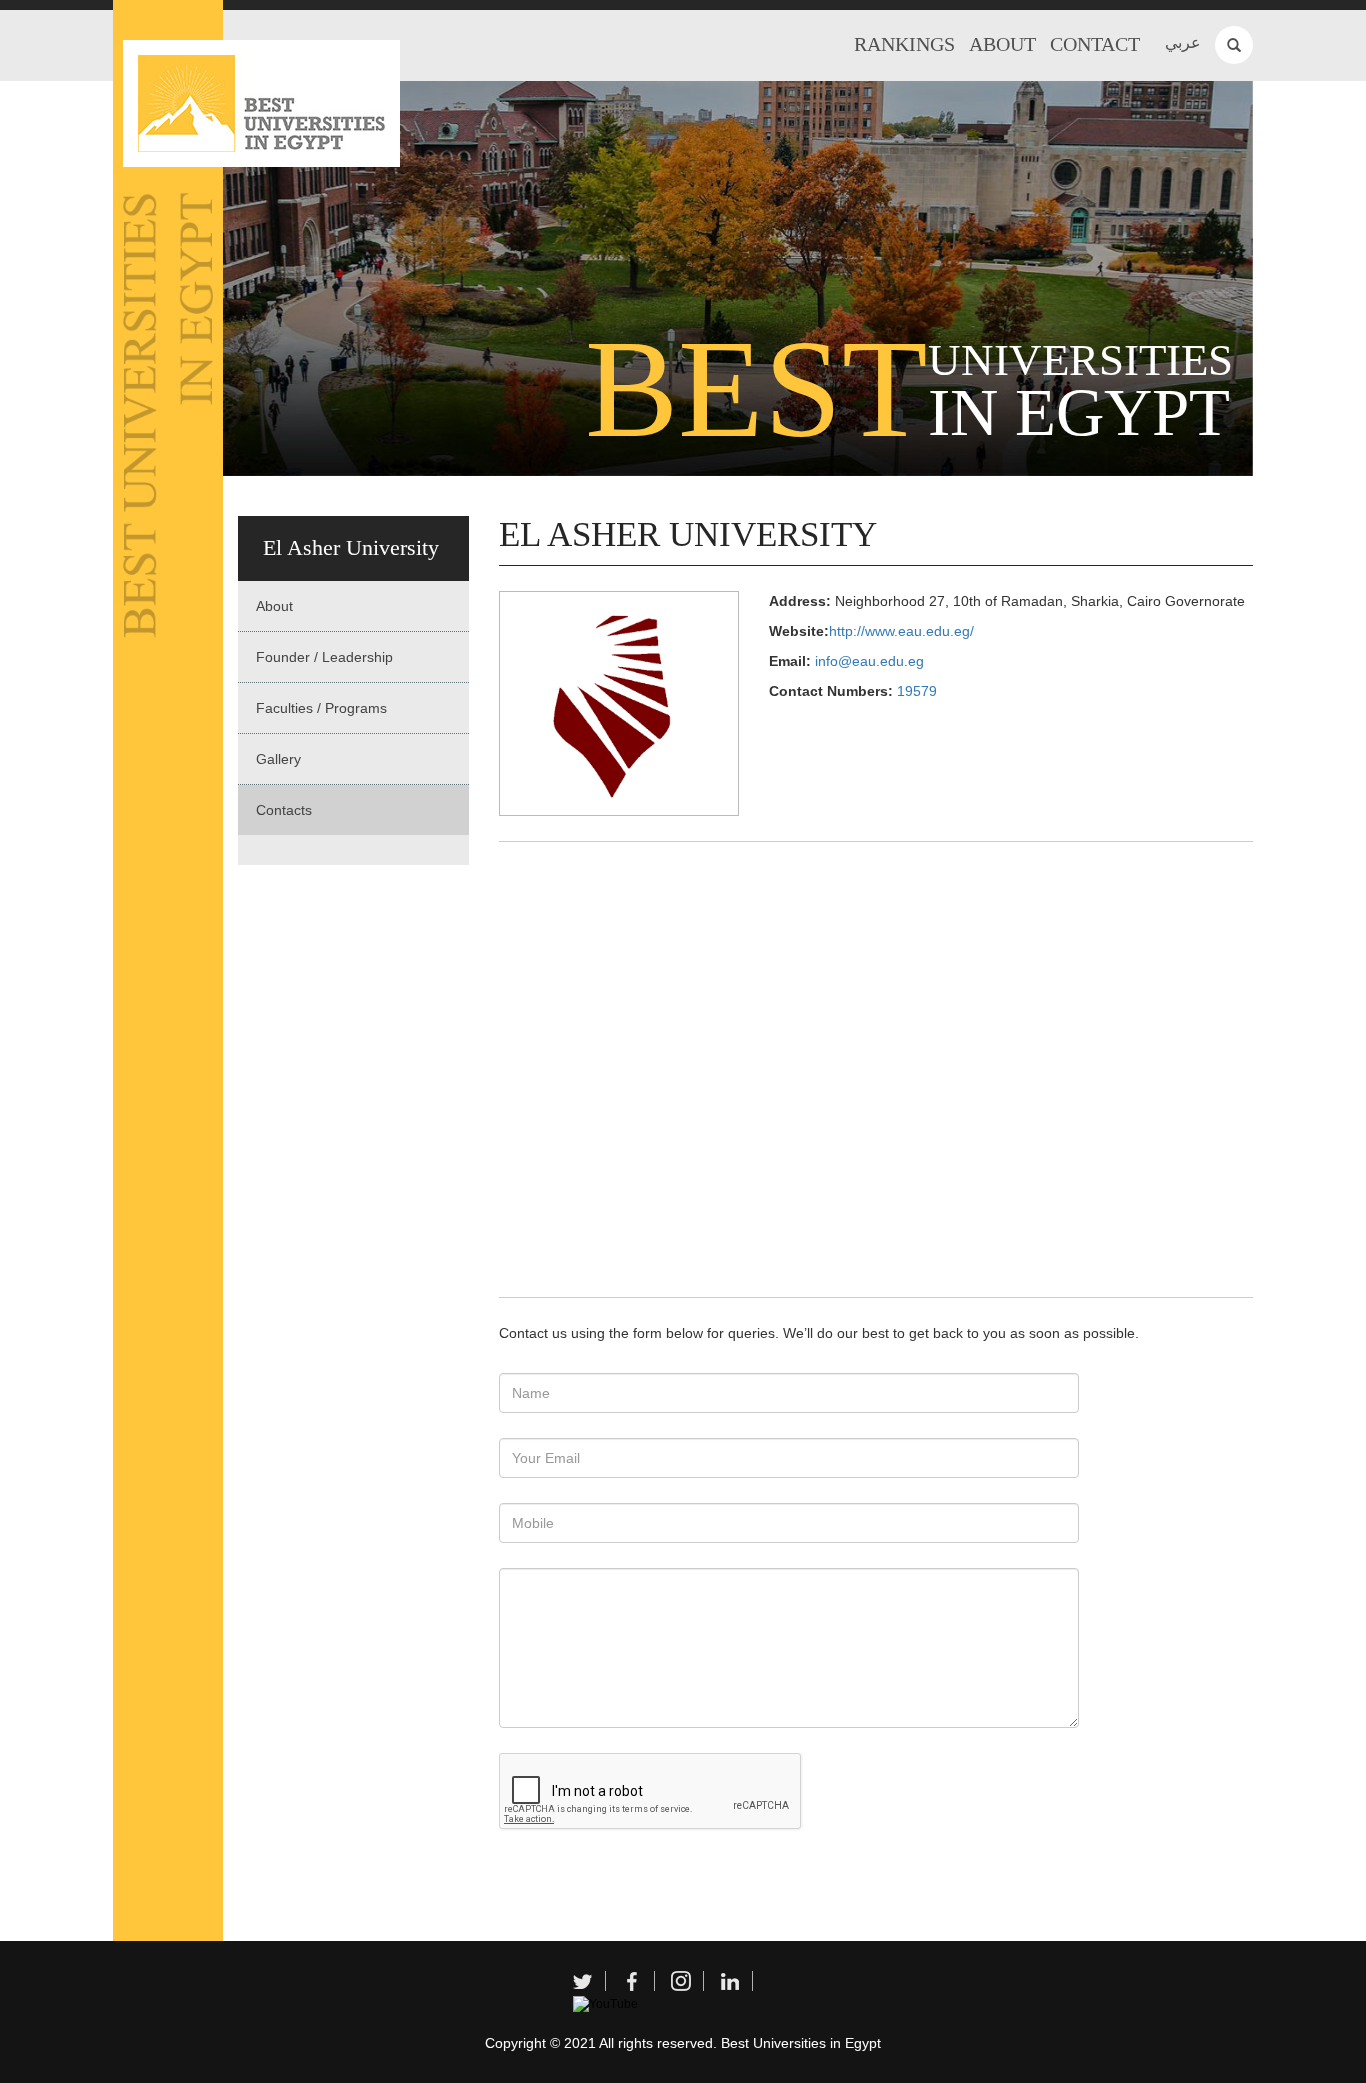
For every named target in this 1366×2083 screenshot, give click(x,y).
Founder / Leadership (324, 657)
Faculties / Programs (321, 708)
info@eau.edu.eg (869, 661)
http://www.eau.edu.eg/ (901, 631)
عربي (1183, 42)
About (1002, 44)
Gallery (278, 759)
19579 (917, 691)
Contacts (284, 810)
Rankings (904, 44)
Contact (1095, 44)
